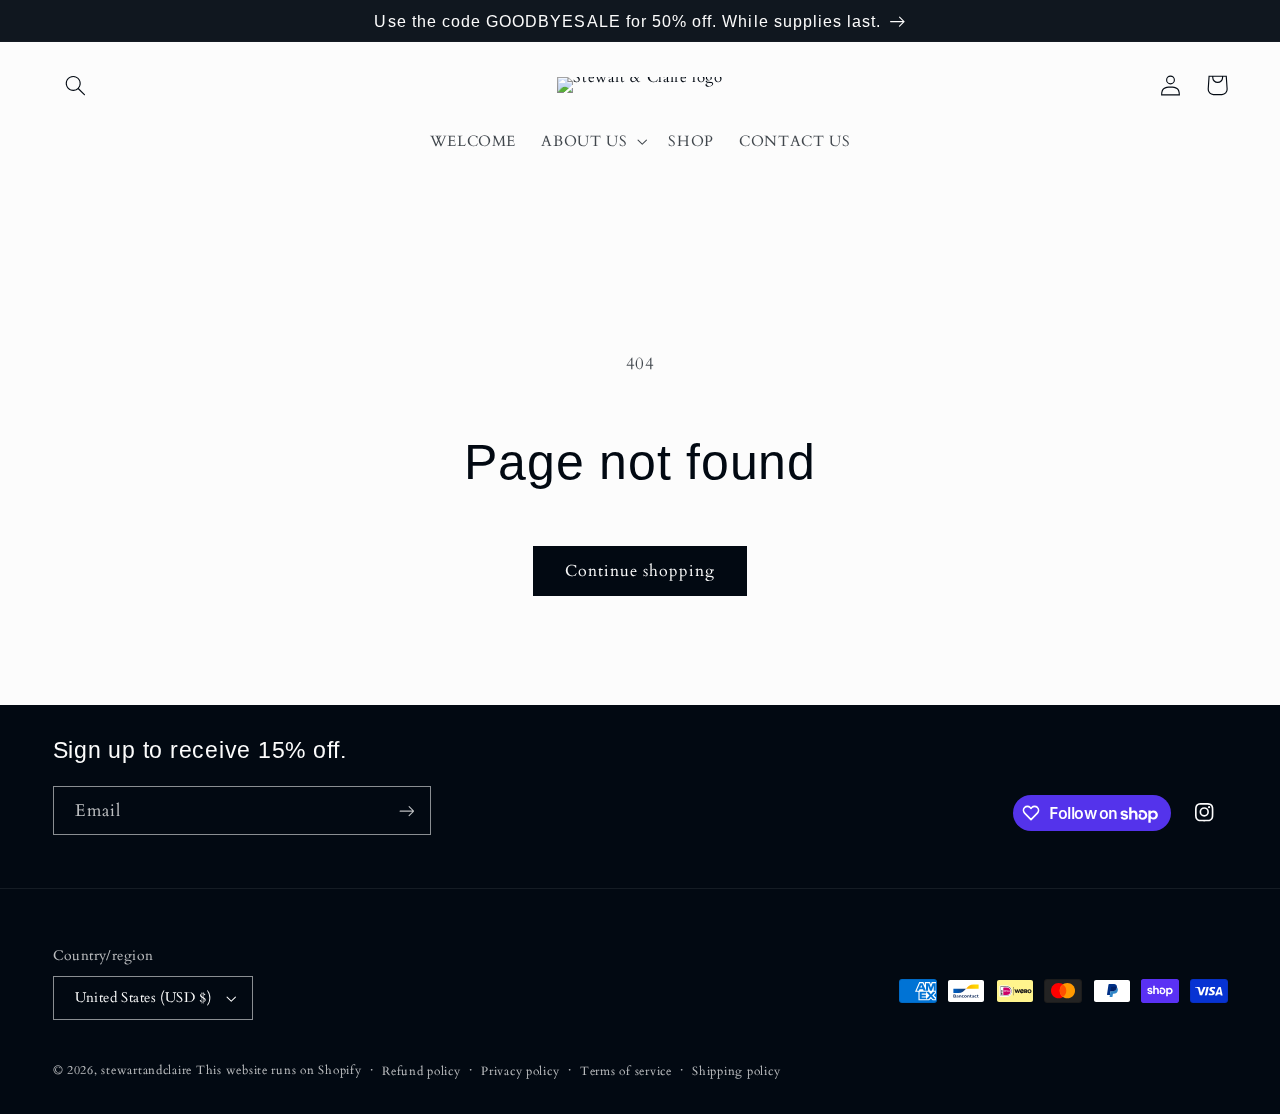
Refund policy (421, 1071)
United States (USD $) (143, 997)
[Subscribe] (406, 810)
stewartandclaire (146, 1070)
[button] (76, 85)
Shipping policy (736, 1071)
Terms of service (626, 1071)
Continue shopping (640, 571)
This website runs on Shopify (279, 1070)
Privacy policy (520, 1071)
